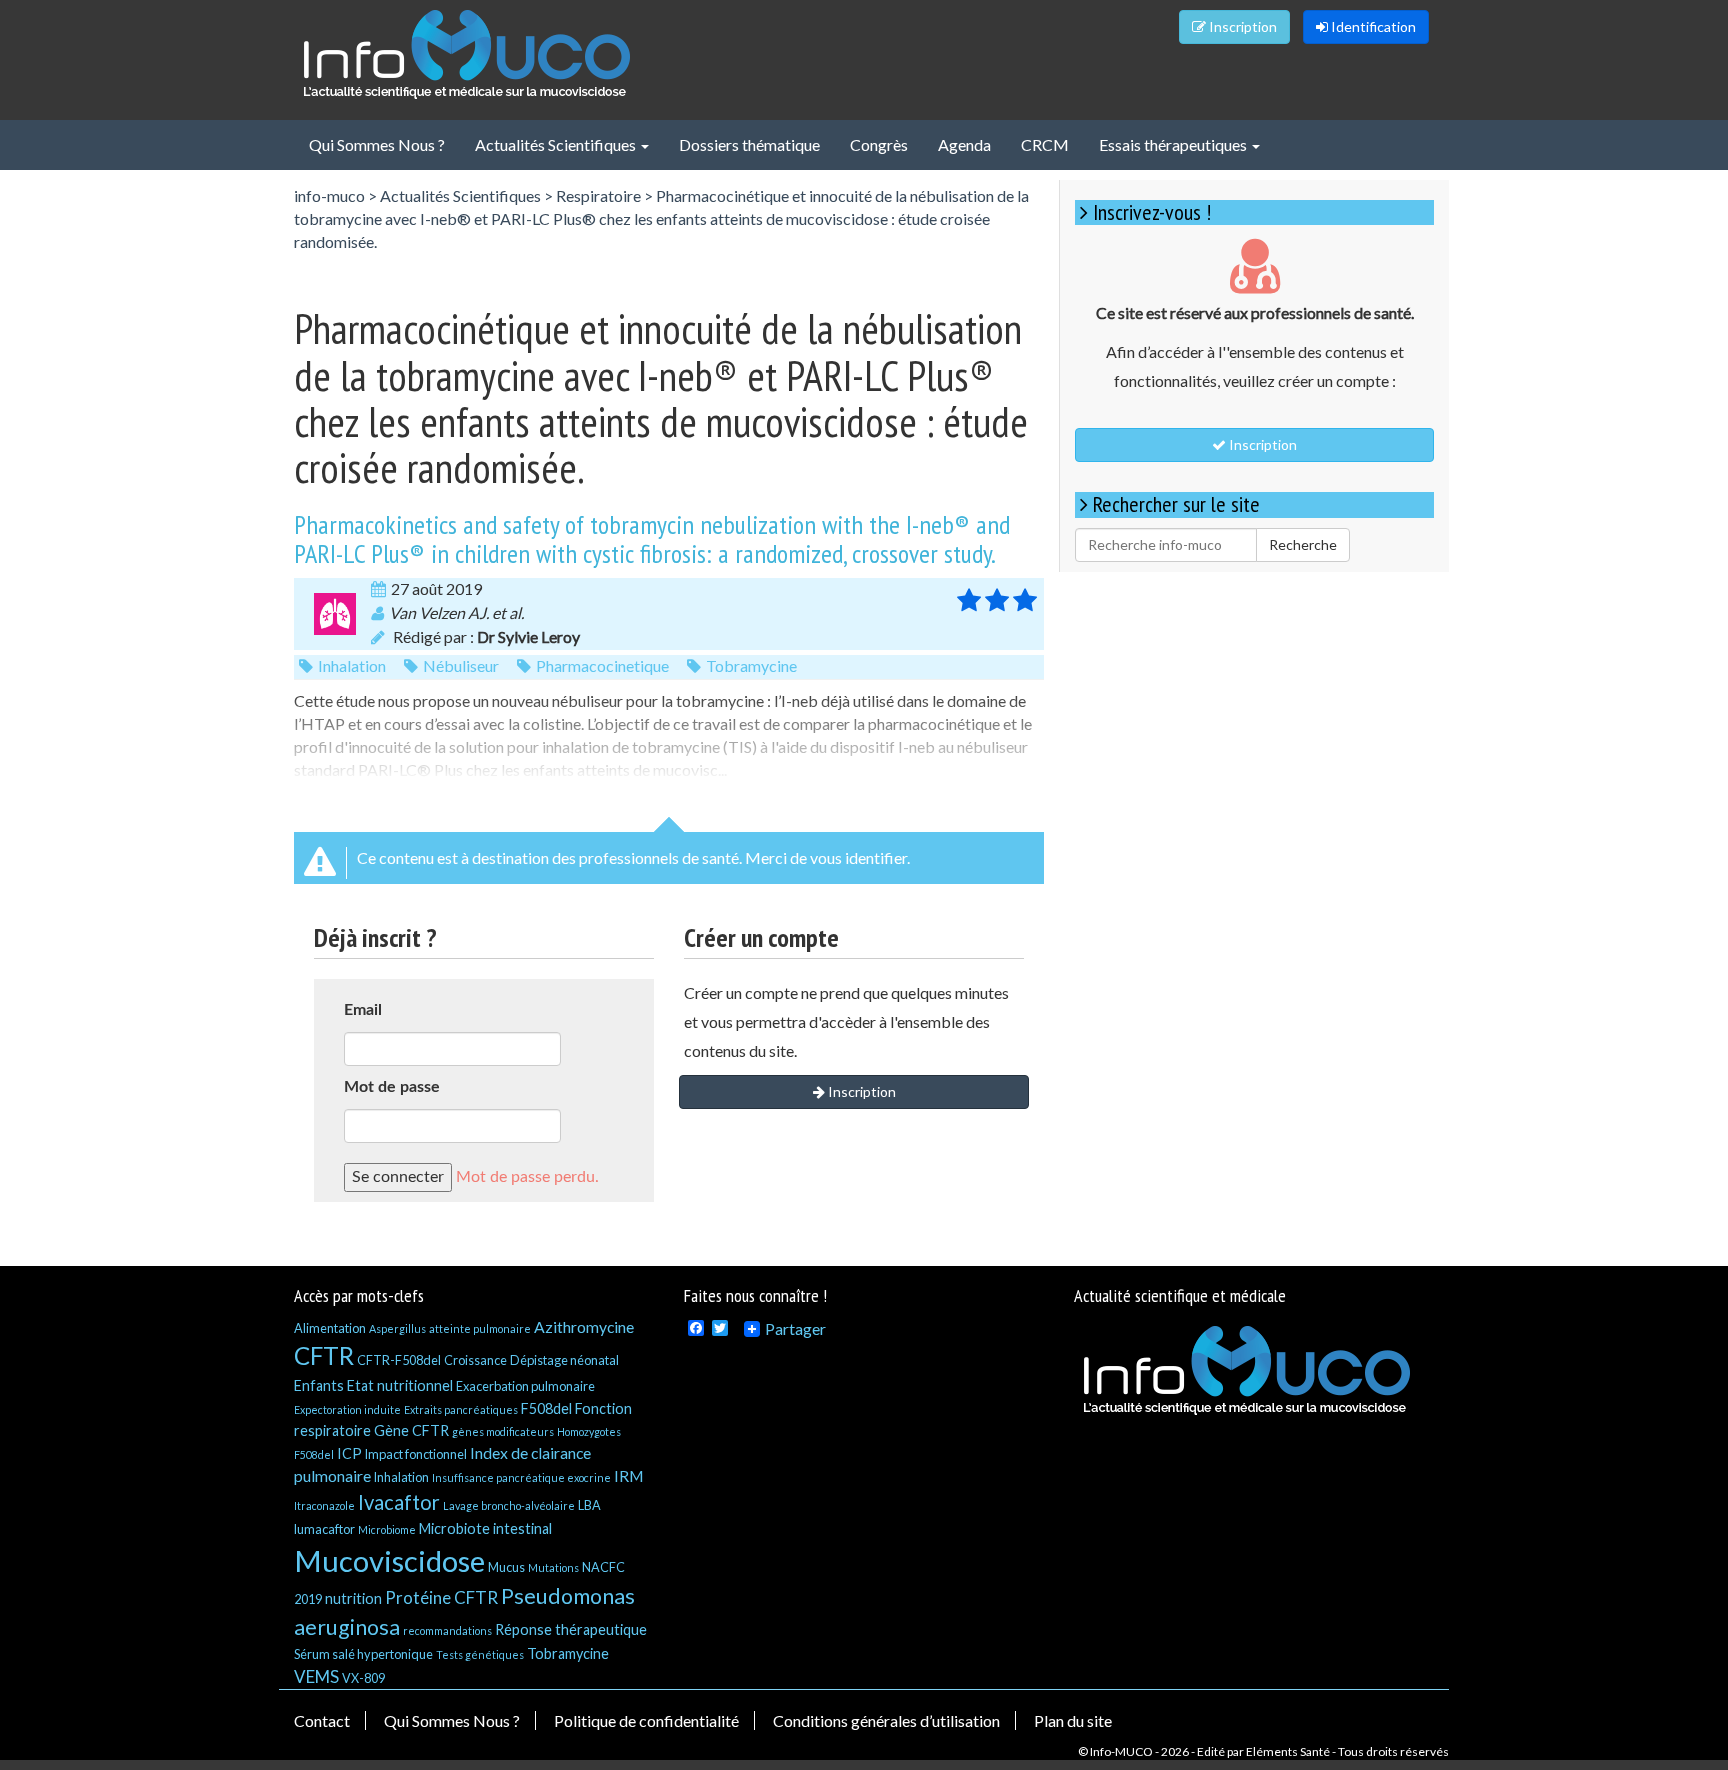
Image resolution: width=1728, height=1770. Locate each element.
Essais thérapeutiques (1174, 144)
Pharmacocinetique (602, 665)
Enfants (319, 1385)
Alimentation (330, 1328)
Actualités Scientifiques (557, 144)
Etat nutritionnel (400, 1385)
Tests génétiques (480, 1654)
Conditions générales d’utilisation (886, 1720)
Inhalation (352, 665)
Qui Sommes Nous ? (377, 144)
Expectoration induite (347, 1409)
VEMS (316, 1676)
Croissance (475, 1360)
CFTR (324, 1355)
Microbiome (387, 1529)
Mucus (506, 1567)
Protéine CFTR (441, 1597)
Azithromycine (584, 1326)
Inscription (1241, 26)
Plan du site (1073, 1720)
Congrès (879, 144)
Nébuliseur (461, 665)
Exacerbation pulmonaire (525, 1386)
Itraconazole (324, 1505)
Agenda (964, 144)
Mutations (553, 1567)
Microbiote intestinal (485, 1528)
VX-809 (363, 1678)
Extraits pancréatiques (461, 1409)
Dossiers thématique (749, 144)
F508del (546, 1408)
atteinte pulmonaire (480, 1328)
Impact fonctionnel (416, 1454)
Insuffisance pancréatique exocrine (521, 1477)
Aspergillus (397, 1328)
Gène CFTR (411, 1430)
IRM (629, 1475)
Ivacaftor (399, 1502)
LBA (589, 1505)
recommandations (447, 1630)
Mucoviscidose (389, 1560)
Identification (1372, 26)
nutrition (353, 1598)
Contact (322, 1720)
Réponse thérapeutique (571, 1629)
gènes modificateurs (503, 1431)
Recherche (1303, 544)
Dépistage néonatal (564, 1360)
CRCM (1045, 144)
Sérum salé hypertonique (363, 1654)
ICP (349, 1453)
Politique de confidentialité (646, 1720)
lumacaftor (324, 1529)
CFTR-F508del (399, 1360)
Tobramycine (751, 665)
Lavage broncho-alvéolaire (509, 1505)
